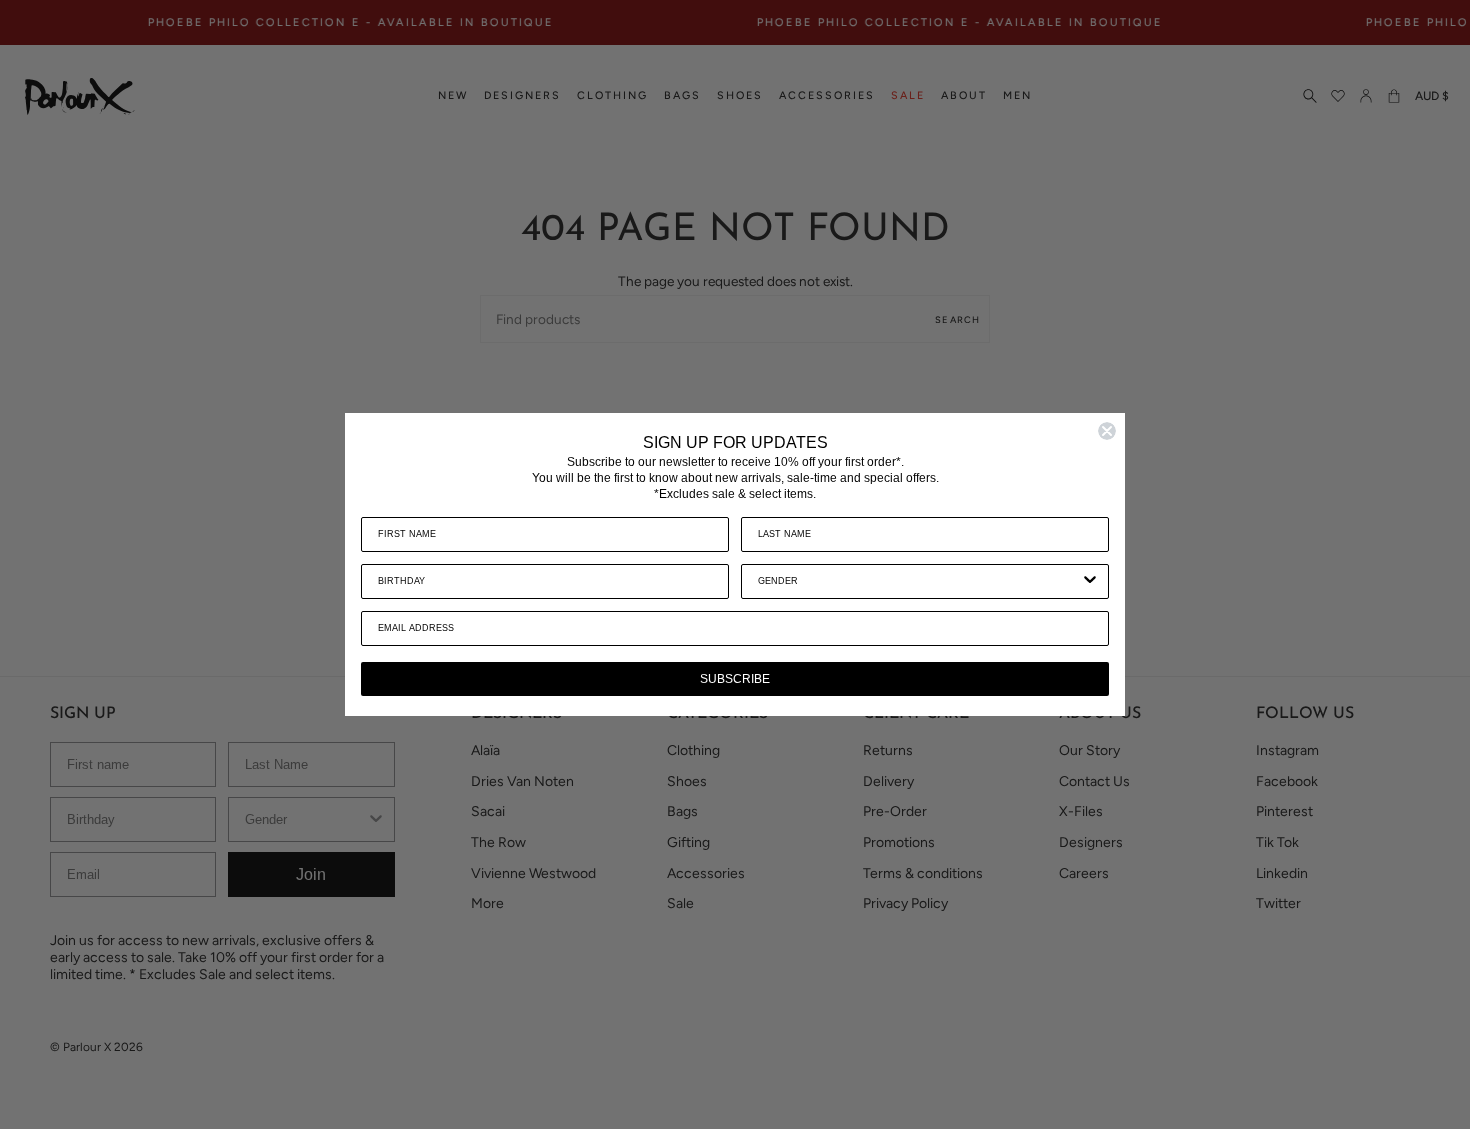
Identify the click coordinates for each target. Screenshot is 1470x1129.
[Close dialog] (1107, 431)
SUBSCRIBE (735, 679)
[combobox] (919, 581)
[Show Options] (1090, 581)
